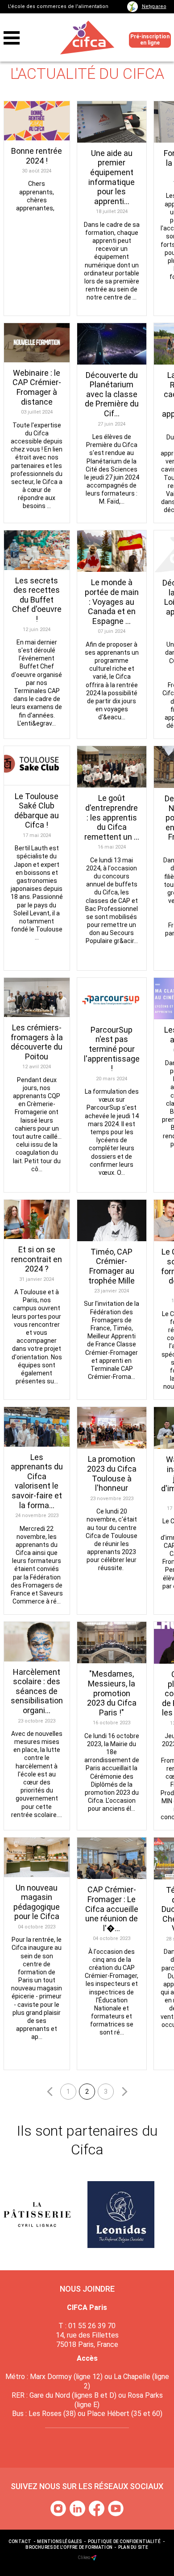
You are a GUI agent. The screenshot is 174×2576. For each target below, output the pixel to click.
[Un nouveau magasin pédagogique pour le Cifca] (37, 1857)
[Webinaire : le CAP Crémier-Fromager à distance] (37, 343)
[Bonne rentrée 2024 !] (37, 121)
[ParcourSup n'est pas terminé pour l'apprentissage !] (112, 999)
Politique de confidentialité (124, 2541)
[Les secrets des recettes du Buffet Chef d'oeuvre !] (37, 550)
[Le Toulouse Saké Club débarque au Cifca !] (37, 766)
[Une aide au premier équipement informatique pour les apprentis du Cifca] (112, 122)
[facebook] (97, 2508)
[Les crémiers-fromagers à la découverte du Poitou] (37, 997)
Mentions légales (59, 2541)
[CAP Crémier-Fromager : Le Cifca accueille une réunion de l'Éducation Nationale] (112, 1858)
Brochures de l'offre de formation (69, 2547)
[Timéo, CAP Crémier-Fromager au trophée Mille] (112, 1220)
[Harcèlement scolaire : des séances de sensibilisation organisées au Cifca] (37, 1641)
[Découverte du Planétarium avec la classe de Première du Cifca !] (112, 344)
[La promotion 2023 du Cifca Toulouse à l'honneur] (112, 1428)
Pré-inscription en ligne (150, 39)
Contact (20, 2541)
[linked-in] (78, 2508)
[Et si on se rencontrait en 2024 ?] (37, 1219)
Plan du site (133, 2547)
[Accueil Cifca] (87, 38)
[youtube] (116, 2508)
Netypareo (154, 6)
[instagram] (59, 2508)
